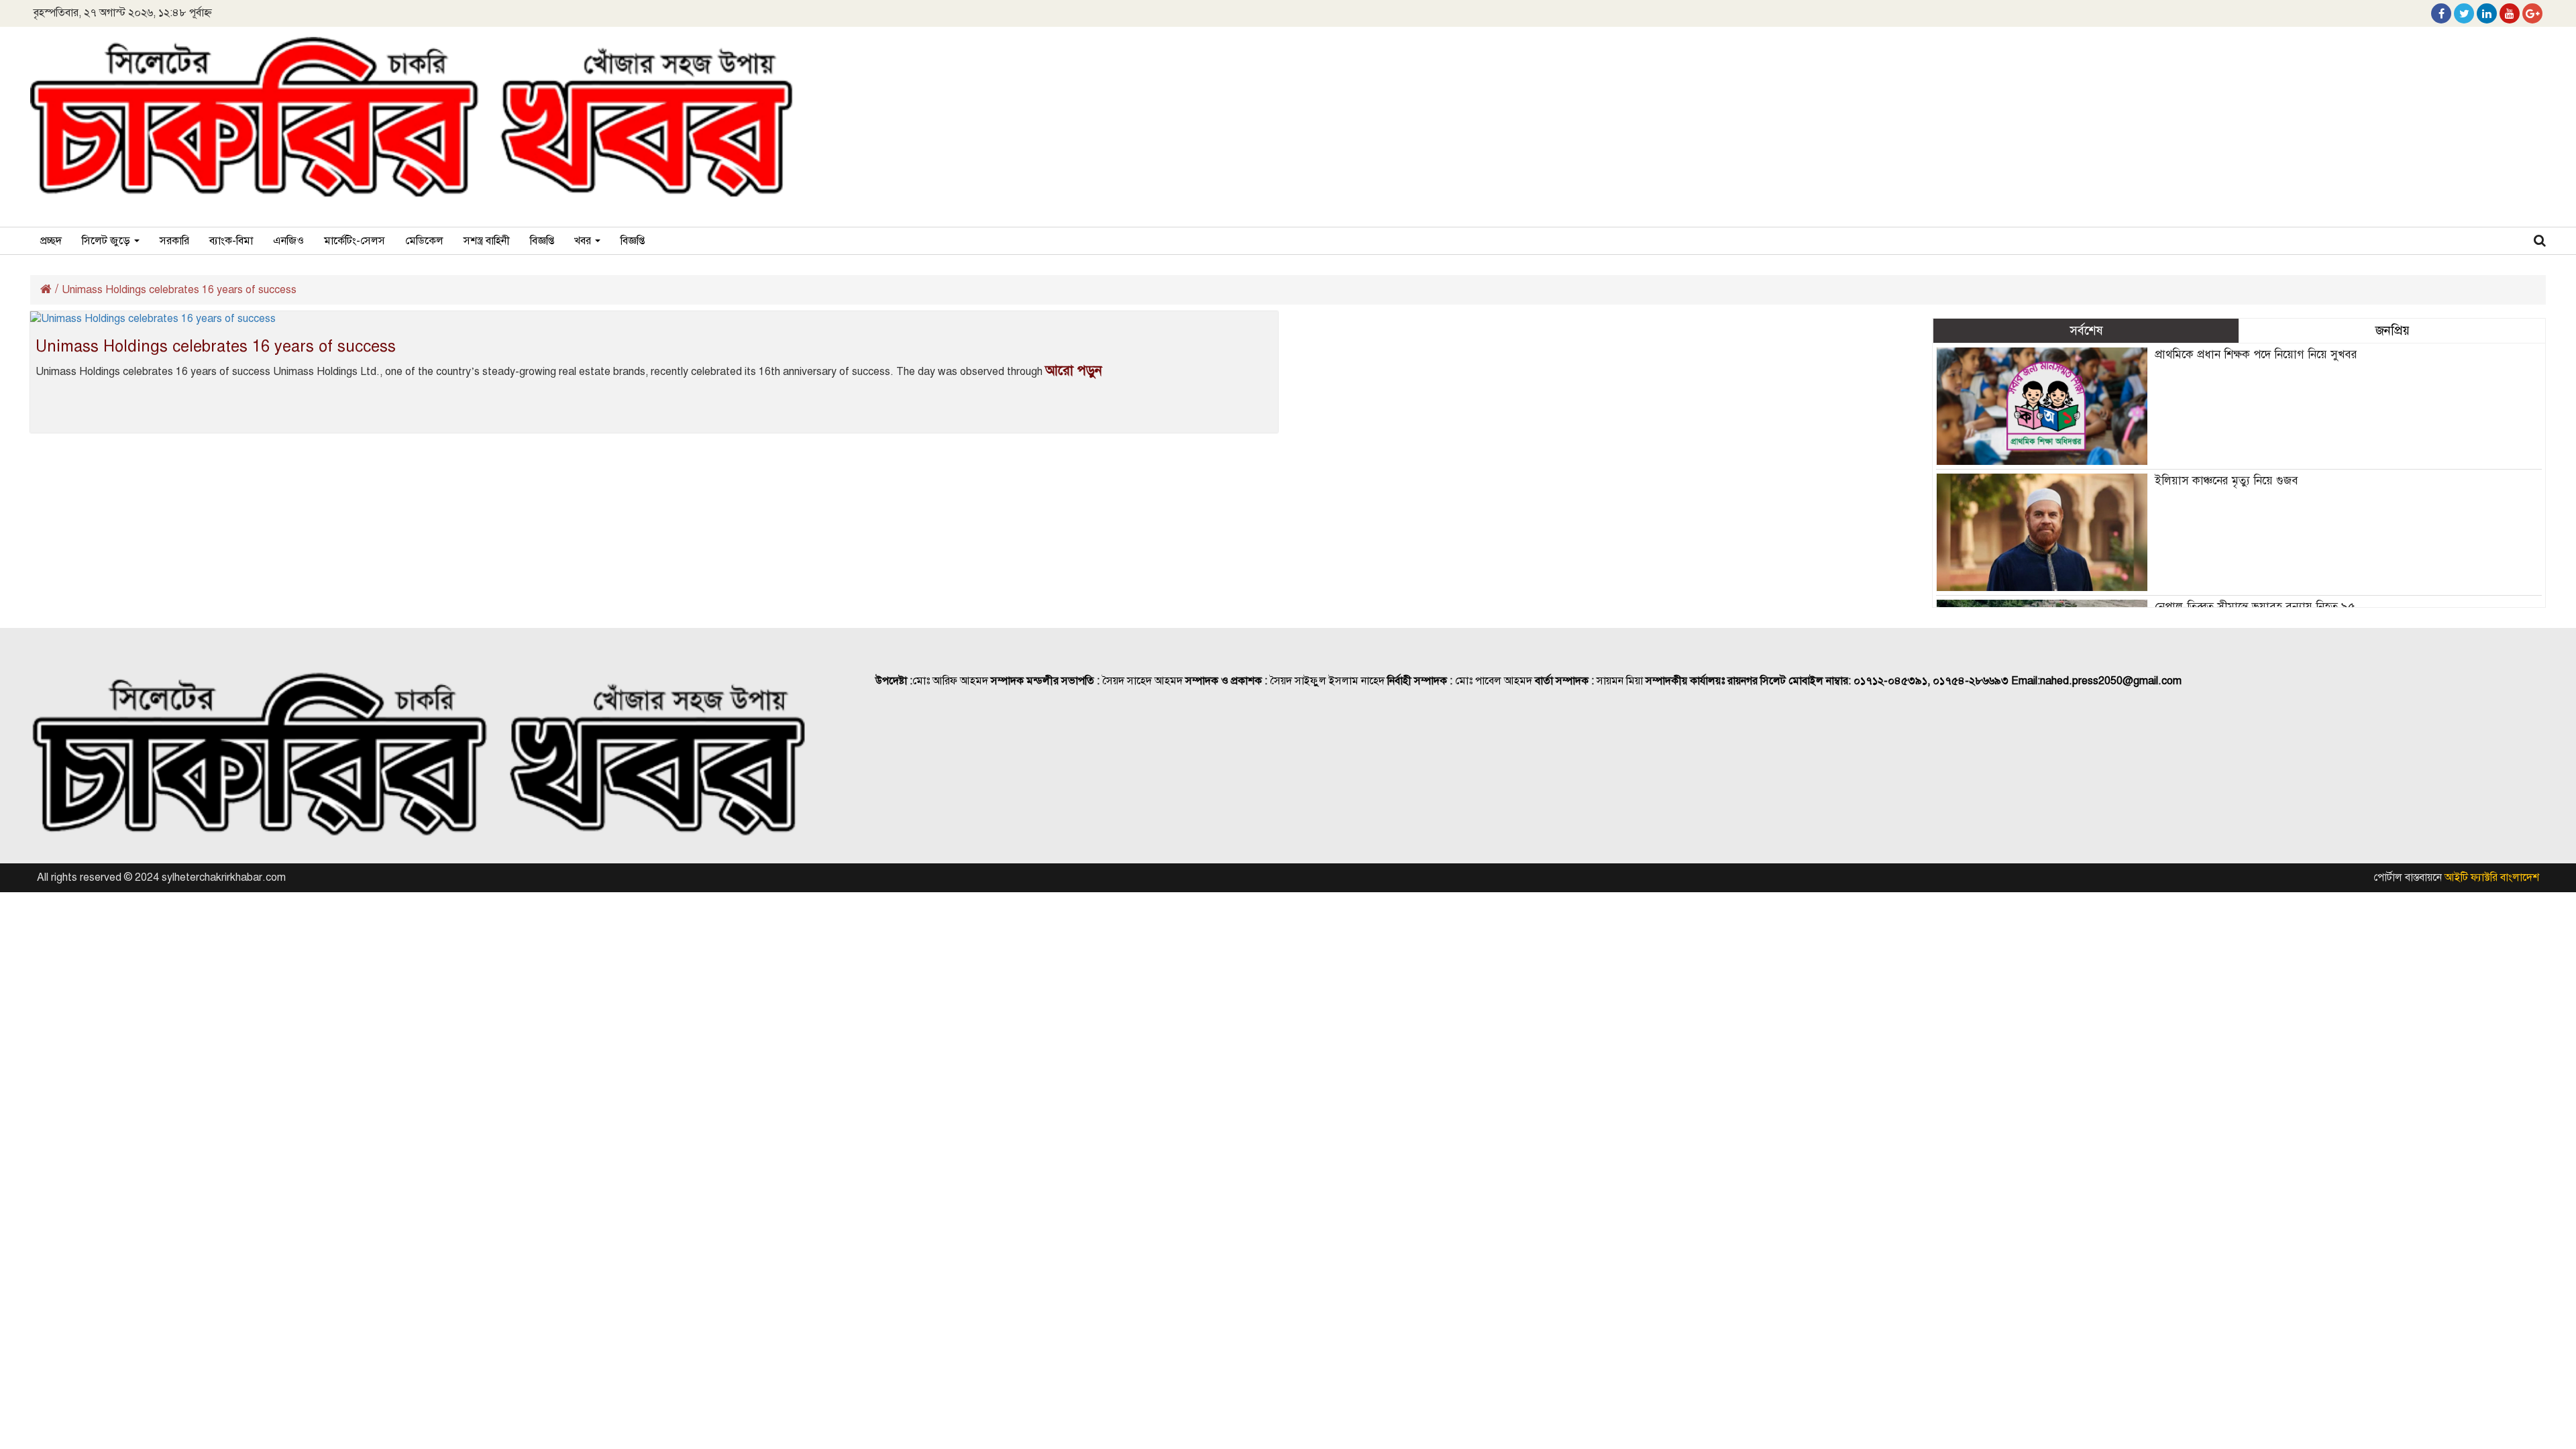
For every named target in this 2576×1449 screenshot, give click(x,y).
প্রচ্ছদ (51, 241)
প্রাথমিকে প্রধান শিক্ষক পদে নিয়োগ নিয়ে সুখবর (2256, 355)
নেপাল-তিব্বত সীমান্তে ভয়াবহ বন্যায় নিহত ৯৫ (2255, 607)
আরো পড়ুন (1074, 371)
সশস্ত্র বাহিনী (487, 241)
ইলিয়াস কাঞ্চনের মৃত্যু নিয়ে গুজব (2226, 481)
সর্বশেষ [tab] (2086, 330)
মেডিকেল (424, 241)
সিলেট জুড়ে (107, 241)
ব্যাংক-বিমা (231, 241)
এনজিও (288, 241)
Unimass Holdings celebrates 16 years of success (216, 346)
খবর (584, 241)
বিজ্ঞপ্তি (542, 241)
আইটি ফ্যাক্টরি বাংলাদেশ (2492, 877)
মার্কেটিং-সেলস (355, 241)
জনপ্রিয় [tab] (2393, 330)
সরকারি (174, 241)
